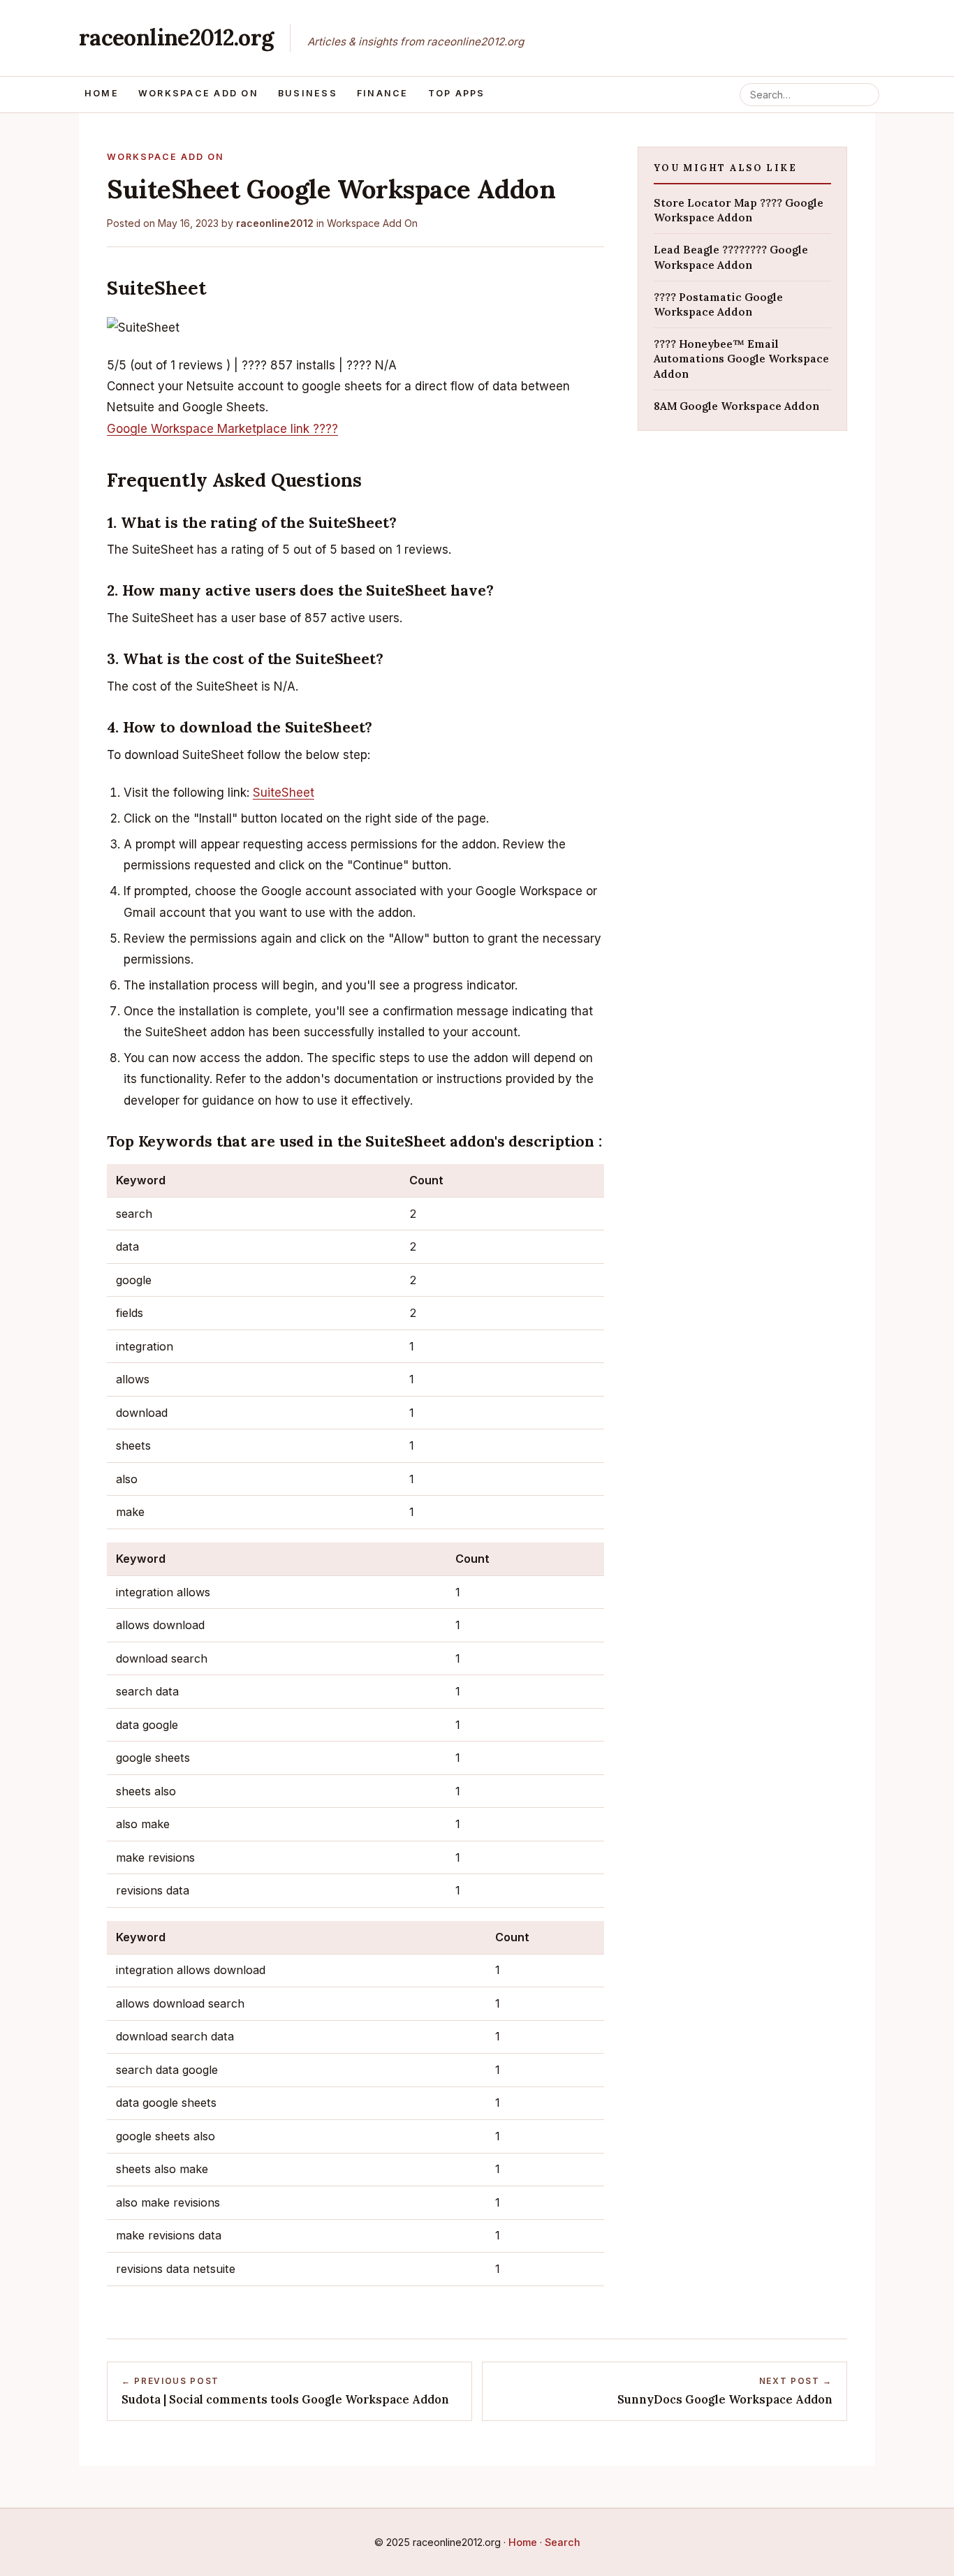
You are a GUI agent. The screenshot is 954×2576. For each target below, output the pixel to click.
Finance (383, 93)
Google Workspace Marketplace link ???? (222, 429)
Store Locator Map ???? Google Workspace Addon (739, 209)
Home (102, 93)
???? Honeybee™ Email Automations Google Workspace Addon (741, 358)
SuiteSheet (284, 793)
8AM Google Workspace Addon (736, 405)
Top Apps (457, 93)
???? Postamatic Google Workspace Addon (718, 304)
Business (308, 93)
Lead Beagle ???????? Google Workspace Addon (731, 257)
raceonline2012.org (176, 37)
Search (563, 2542)
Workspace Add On (198, 93)
